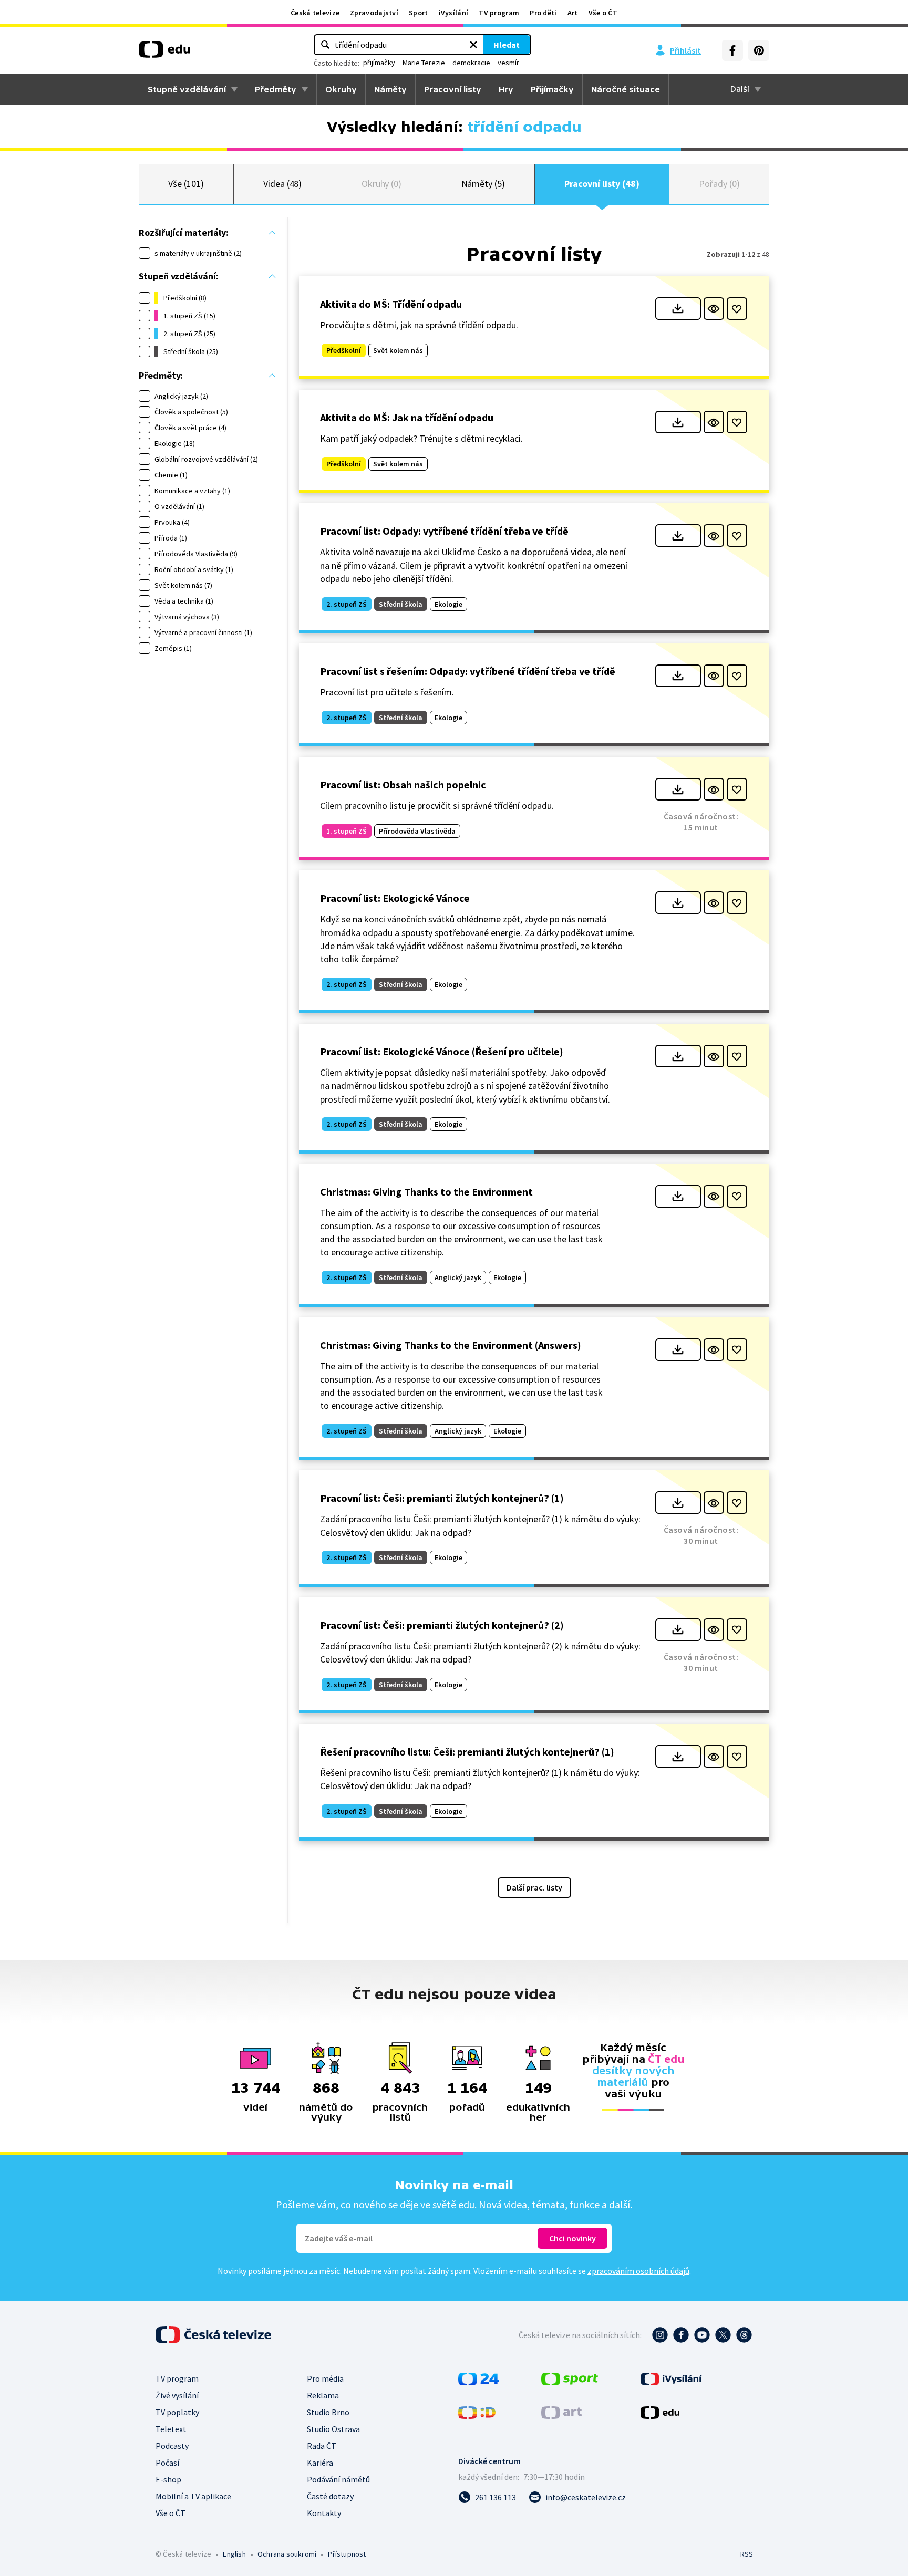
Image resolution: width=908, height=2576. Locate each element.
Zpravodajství (374, 13)
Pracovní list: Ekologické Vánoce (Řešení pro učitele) (442, 1051)
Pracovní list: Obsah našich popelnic (403, 785)
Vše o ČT (603, 13)
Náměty (390, 89)
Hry (506, 89)
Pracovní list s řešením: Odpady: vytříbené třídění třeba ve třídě (468, 671)
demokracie (471, 63)
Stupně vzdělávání (187, 89)
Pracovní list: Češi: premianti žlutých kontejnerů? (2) (442, 1625)
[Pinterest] (759, 50)
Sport (419, 13)
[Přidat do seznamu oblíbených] (737, 309)
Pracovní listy (453, 89)
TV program (499, 13)
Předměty (276, 89)
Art (573, 13)
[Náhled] (714, 309)
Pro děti (543, 13)
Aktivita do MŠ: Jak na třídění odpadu (407, 417)
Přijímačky (552, 89)
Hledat (507, 45)
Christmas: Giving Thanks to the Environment (426, 1192)
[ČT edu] (164, 53)
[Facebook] (732, 50)
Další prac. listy (534, 1887)
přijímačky (379, 63)
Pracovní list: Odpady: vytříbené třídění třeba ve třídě (444, 531)
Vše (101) (186, 184)
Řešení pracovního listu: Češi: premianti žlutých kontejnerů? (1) (467, 1752)
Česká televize (315, 13)
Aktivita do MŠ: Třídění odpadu (391, 304)
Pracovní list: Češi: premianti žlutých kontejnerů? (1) (442, 1498)
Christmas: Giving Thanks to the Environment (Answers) (451, 1345)
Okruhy (341, 89)
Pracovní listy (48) (602, 184)
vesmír (508, 63)
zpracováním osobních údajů (638, 2271)
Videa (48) (282, 184)
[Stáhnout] (678, 309)
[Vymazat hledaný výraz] (473, 45)
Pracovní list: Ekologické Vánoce (395, 898)
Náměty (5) (483, 184)
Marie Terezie (424, 63)
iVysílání (454, 13)
